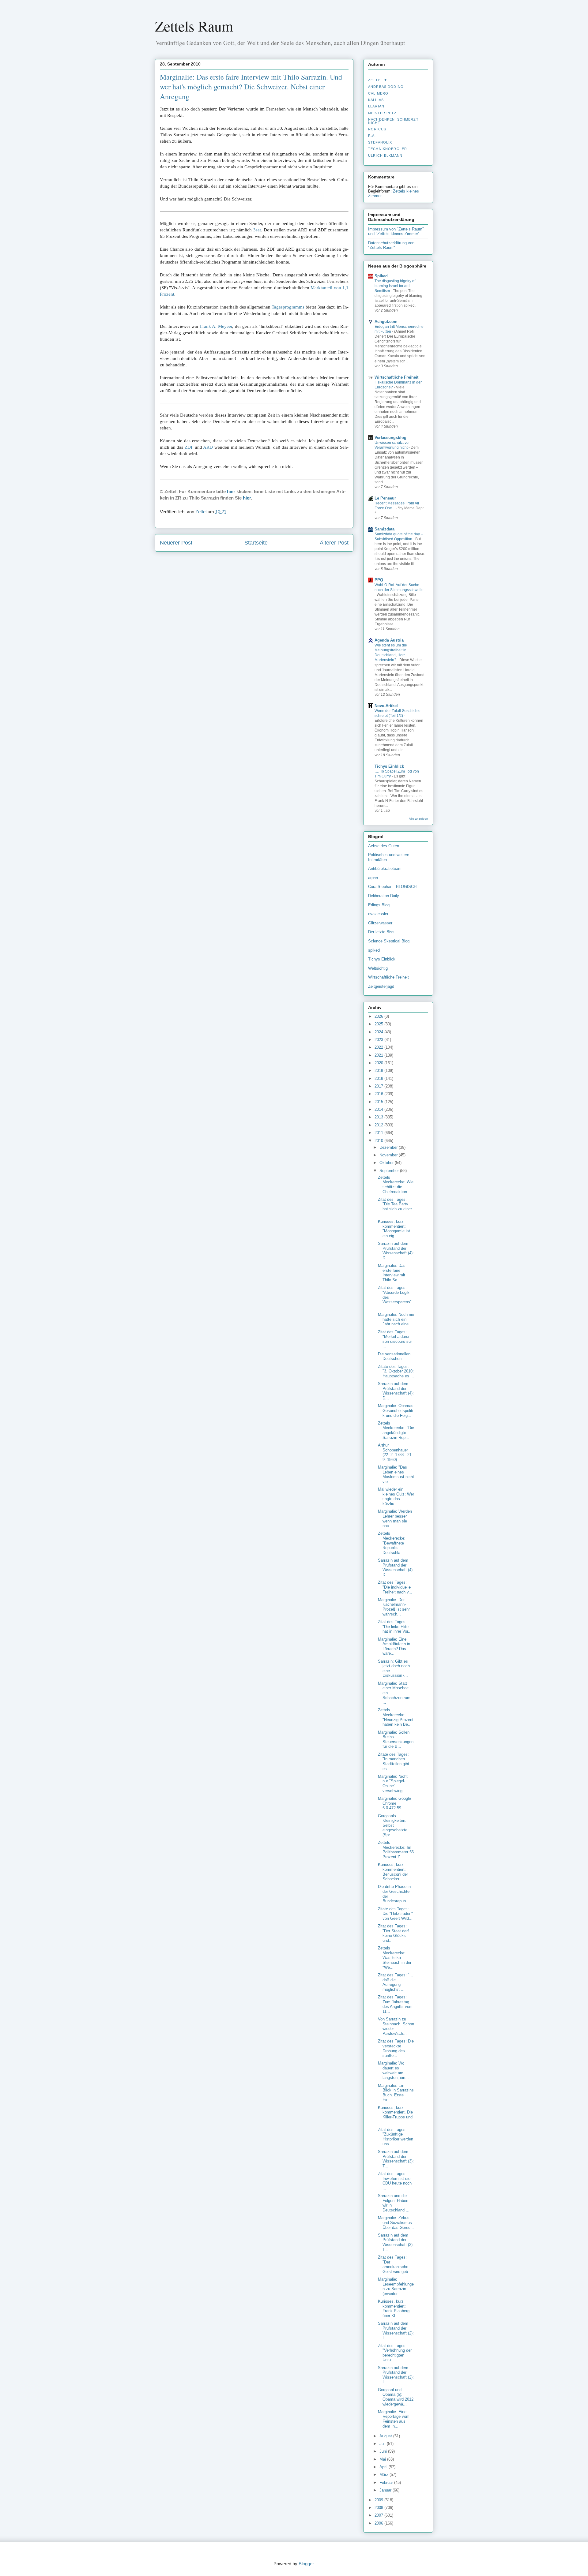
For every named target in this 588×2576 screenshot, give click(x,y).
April (384, 2467)
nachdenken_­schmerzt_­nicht (394, 121)
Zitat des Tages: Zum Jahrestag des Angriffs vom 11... (395, 2004)
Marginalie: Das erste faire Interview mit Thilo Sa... (392, 1273)
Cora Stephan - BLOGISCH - (394, 887)
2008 (379, 2508)
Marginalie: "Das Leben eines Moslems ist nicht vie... (396, 1474)
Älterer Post (334, 543)
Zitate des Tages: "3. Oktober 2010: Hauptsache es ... (396, 1371)
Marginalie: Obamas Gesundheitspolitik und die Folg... (396, 1410)
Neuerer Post (176, 543)
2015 (379, 1102)
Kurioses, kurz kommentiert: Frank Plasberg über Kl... (394, 2308)
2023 (379, 1040)
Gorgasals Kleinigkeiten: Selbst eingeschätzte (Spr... (393, 1825)
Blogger (306, 2564)
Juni (384, 2451)
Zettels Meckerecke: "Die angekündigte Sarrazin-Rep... (396, 1430)
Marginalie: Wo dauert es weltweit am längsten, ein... (393, 2070)
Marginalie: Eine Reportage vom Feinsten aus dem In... (394, 2419)
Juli (383, 2444)
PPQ (379, 580)
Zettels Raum (194, 26)
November (389, 1155)
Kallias (376, 100)
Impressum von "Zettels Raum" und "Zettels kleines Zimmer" (396, 231)
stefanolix (380, 142)
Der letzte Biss (381, 932)
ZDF (189, 447)
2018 (379, 1078)
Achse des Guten (384, 846)
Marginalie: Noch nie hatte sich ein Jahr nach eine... (396, 1319)
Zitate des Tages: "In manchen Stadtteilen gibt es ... (394, 1762)
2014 (379, 1109)
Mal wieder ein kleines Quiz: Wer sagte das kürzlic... (396, 1496)
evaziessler (378, 914)
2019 (379, 1071)
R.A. (372, 136)
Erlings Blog (379, 905)
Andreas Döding (386, 87)
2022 (379, 1047)
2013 (379, 1117)
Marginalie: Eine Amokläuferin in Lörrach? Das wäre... (394, 1646)
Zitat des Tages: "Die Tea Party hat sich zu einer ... (395, 1207)
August (386, 2436)
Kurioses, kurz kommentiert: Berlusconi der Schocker (393, 1872)
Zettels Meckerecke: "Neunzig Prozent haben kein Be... (396, 1717)
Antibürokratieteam (385, 869)
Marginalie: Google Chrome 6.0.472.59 (394, 1803)
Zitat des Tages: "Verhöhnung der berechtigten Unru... (395, 2353)
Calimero (378, 93)
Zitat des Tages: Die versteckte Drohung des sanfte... (396, 2048)
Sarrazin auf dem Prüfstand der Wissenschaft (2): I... (396, 2331)
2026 (379, 1016)
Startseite (256, 543)
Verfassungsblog (390, 438)
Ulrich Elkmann (385, 155)
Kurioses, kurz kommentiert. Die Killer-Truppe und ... (395, 2115)
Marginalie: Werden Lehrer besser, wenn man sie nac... (395, 1518)
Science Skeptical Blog (389, 941)
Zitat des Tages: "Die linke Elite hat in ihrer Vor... (395, 1627)
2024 (379, 1032)
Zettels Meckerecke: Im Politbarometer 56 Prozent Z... (396, 1850)
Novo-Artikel (386, 706)
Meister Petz (382, 113)
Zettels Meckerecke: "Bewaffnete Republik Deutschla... (392, 1543)
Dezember (389, 1147)
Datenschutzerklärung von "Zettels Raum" (391, 245)
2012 (379, 1125)
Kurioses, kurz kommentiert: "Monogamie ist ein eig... (394, 1229)
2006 (379, 2523)
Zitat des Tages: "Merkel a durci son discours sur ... (395, 1339)
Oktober (387, 1163)
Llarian (376, 106)
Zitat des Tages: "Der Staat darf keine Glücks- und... (393, 1933)
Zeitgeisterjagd (381, 986)
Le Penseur (385, 498)
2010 (379, 1141)
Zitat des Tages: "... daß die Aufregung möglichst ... (396, 1982)
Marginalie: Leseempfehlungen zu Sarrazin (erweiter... (396, 2286)
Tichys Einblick (389, 766)
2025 (379, 1024)
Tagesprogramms (288, 307)
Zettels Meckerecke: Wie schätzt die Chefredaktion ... (396, 1185)
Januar (386, 2490)
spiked (374, 950)
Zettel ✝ (378, 80)
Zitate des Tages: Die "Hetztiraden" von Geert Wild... (395, 1914)
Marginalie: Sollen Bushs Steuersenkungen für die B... (396, 1739)
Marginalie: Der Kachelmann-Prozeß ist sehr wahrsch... (394, 1607)
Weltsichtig (378, 968)
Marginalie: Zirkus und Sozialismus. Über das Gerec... (396, 2222)
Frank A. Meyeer (216, 326)
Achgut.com (386, 322)
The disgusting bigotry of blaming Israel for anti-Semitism (395, 286)
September (390, 1171)
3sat (257, 230)
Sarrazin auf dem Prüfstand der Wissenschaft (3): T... (396, 2159)
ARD (208, 447)
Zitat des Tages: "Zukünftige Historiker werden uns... (396, 2137)
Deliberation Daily (384, 896)
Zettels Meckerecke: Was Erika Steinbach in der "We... (395, 1958)
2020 (379, 1063)
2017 (379, 1086)
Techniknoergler (388, 149)
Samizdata (384, 529)
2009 (379, 2500)
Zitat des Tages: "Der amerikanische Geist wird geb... (395, 2264)
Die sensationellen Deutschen (394, 1356)
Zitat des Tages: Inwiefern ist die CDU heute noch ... (395, 2181)
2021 (379, 1055)
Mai (383, 2459)
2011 (379, 1133)
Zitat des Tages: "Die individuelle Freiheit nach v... (395, 1587)
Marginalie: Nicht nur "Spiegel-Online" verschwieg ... (393, 1784)
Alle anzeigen (418, 819)
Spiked (381, 276)
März (384, 2475)
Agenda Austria (389, 640)
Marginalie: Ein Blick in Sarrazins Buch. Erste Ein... (396, 2093)
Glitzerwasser (380, 923)
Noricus (377, 129)
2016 (379, 1094)
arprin (373, 878)
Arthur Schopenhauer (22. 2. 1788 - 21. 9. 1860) (395, 1452)
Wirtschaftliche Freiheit (396, 377)
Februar (387, 2482)
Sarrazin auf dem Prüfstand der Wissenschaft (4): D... (396, 1251)
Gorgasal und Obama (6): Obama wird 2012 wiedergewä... (396, 2397)
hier (231, 491)
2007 (379, 2515)
